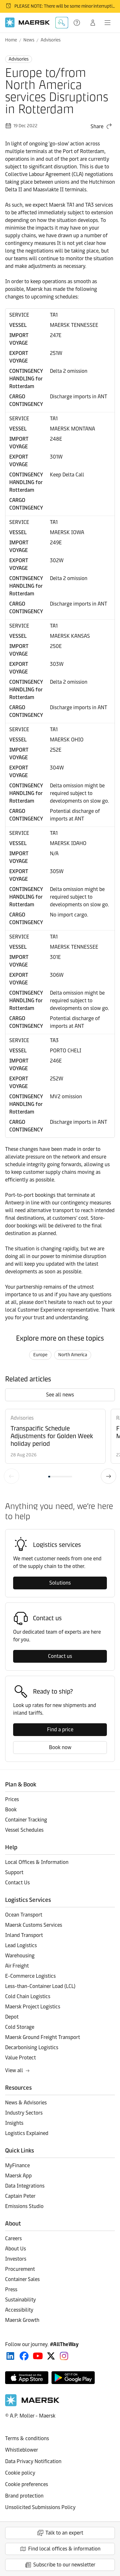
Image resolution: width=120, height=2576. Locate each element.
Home (11, 40)
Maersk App (18, 2176)
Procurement (20, 2269)
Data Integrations (25, 2186)
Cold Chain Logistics (28, 1996)
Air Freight (17, 1966)
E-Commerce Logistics (30, 1976)
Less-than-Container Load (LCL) (40, 1986)
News (29, 40)
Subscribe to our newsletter (64, 2565)
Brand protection (24, 2496)
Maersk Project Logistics (33, 2007)
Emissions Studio (24, 2206)
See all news (60, 1395)
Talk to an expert (64, 2533)
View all (14, 2070)
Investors (16, 2259)
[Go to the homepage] (32, 2405)
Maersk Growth (22, 2320)
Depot (12, 2017)
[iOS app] (27, 2378)
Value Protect (20, 2058)
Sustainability (20, 2300)
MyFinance (17, 2165)
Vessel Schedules (24, 1830)
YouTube (38, 2356)
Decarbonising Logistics (32, 2047)
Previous (12, 1476)
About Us (16, 2249)
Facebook (24, 2356)
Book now (60, 1747)
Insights (14, 2123)
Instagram (64, 2356)
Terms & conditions (27, 2438)
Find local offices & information (64, 2549)
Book (11, 1810)
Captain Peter (20, 2196)
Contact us (60, 1656)
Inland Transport (24, 1935)
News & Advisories (26, 2103)
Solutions (60, 1583)
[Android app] (73, 2378)
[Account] (93, 23)
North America (73, 1355)
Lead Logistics (21, 1945)
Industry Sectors (24, 2113)
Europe (40, 1355)
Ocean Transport (24, 1915)
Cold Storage (20, 2027)
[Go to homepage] (28, 22)
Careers (13, 2238)
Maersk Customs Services (34, 1925)
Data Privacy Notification (33, 2461)
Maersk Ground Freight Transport (43, 2037)
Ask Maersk (62, 23)
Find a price (60, 1730)
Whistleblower (22, 2450)
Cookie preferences (27, 2484)
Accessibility (19, 2310)
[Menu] (108, 23)
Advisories (51, 40)
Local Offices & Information (37, 1862)
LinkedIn (10, 2356)
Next (108, 1476)
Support (77, 23)
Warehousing (20, 1956)
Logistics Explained (27, 2133)
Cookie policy (20, 2473)
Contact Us (17, 1883)
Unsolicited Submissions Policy (40, 2507)
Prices (12, 1799)
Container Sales (22, 2279)
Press (11, 2289)
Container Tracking (26, 1820)
